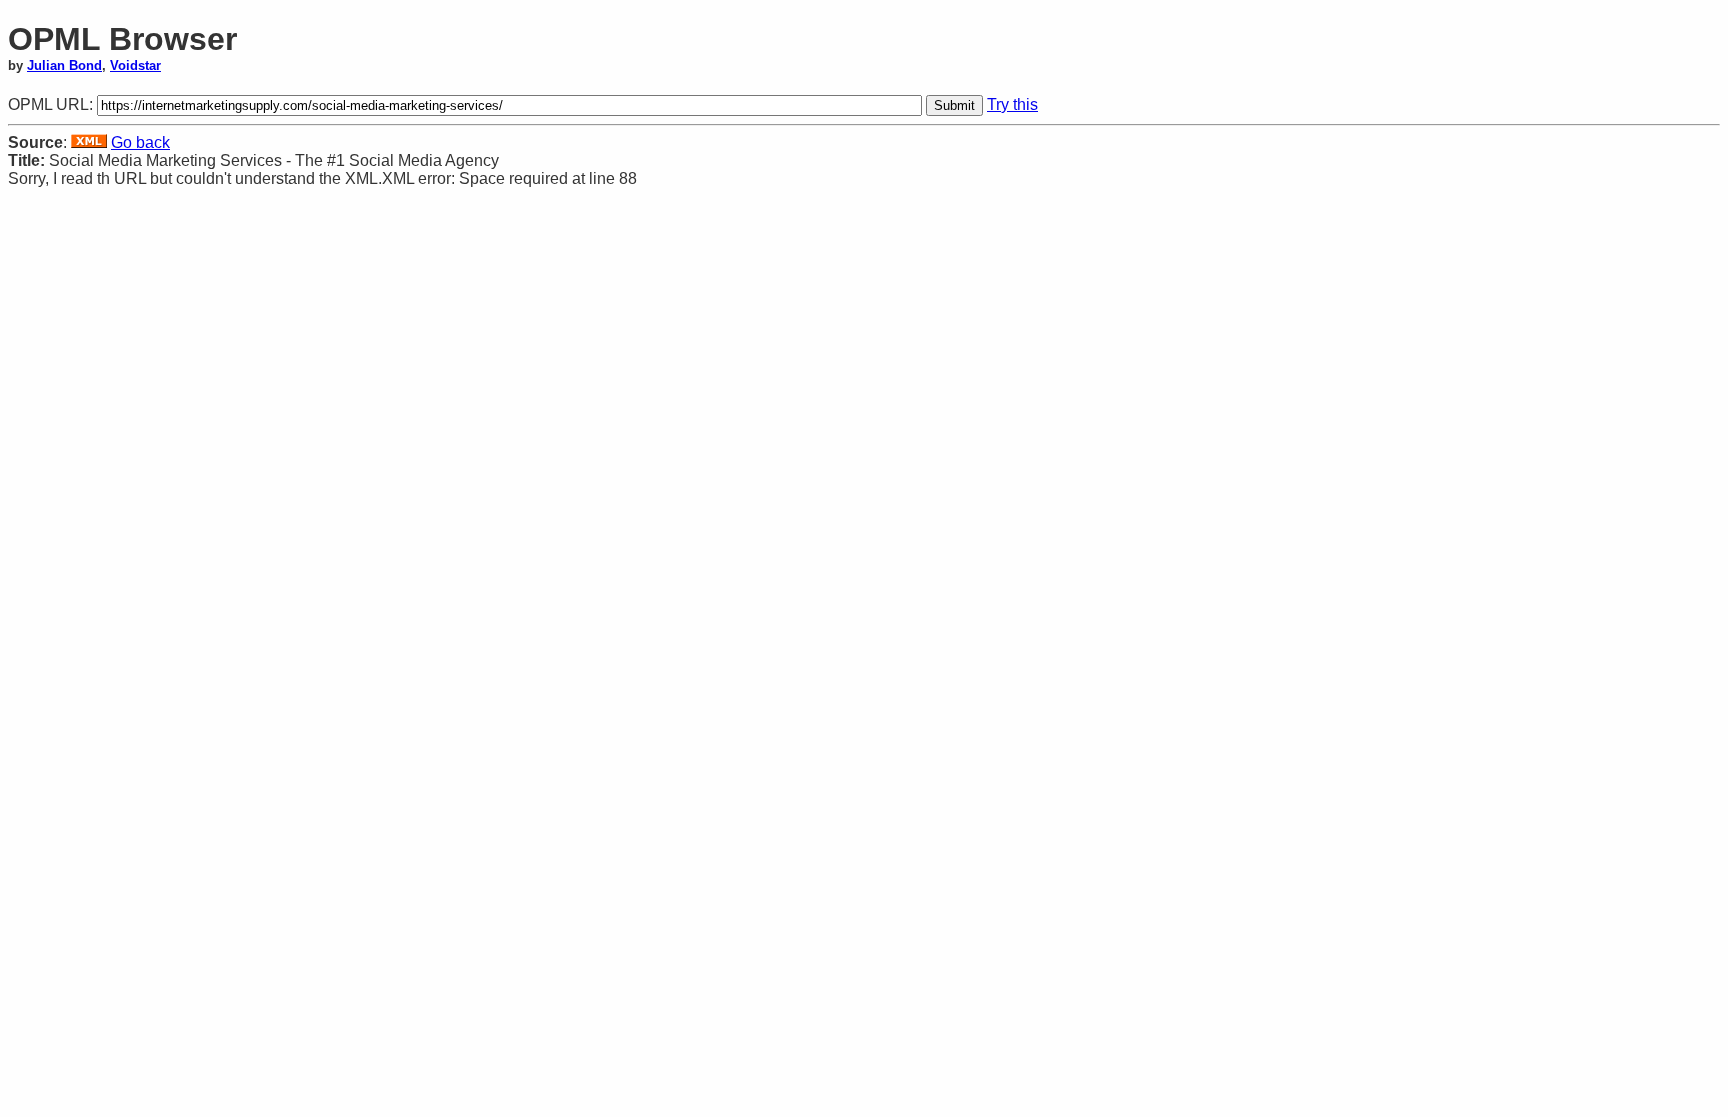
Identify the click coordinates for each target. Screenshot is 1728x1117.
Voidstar (135, 65)
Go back (140, 142)
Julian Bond (64, 65)
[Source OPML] (89, 142)
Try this (1012, 104)
